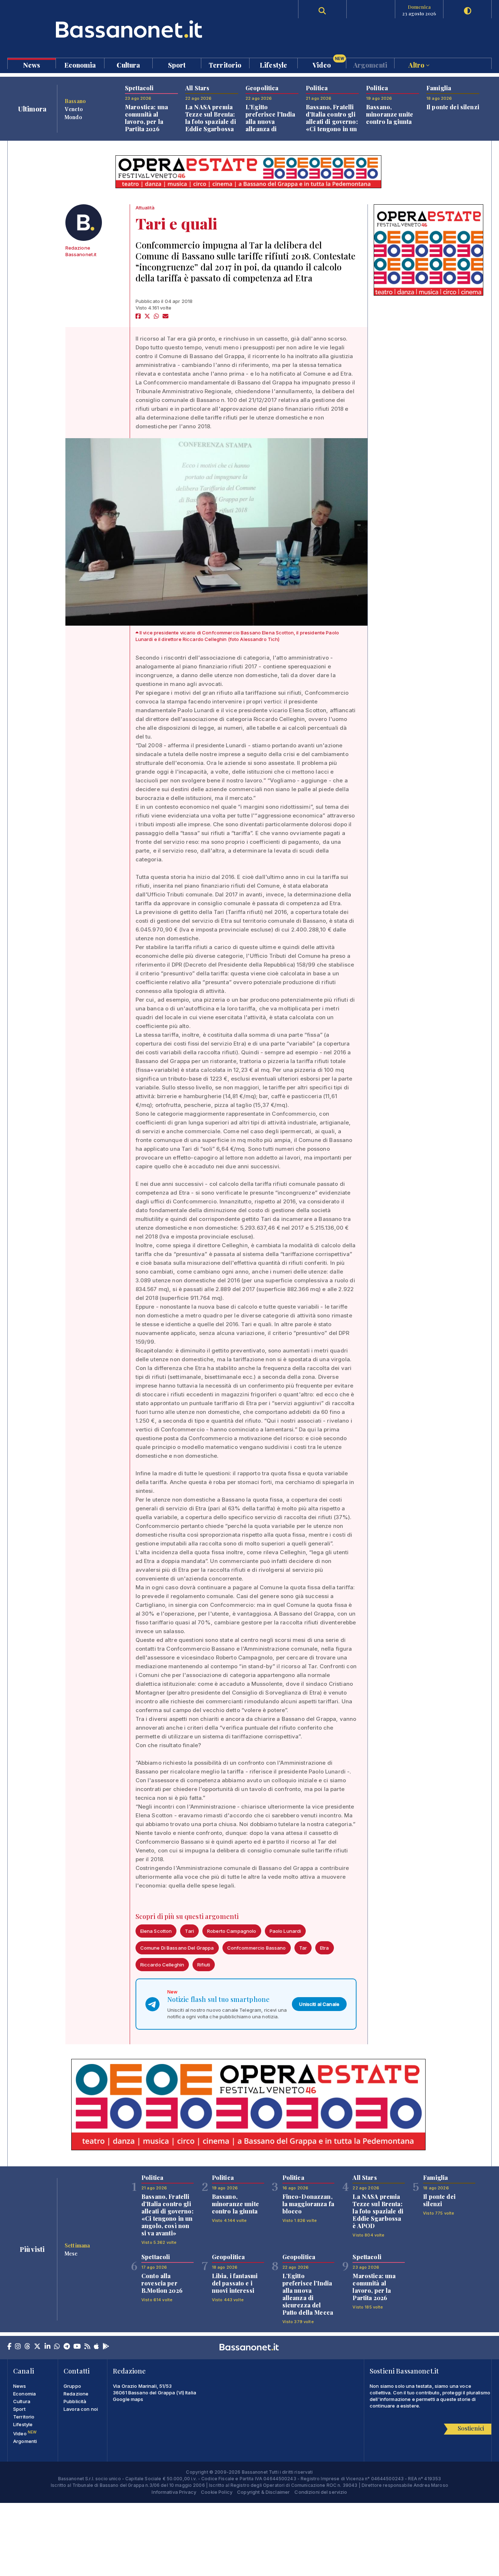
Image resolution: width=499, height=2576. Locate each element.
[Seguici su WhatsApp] (57, 2347)
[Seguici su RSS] (87, 2347)
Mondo (73, 117)
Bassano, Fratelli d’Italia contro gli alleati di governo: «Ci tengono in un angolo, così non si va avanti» (332, 125)
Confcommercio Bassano (257, 1948)
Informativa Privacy (174, 2492)
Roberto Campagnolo (232, 1931)
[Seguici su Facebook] (9, 2347)
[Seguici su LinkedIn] (47, 2347)
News (32, 65)
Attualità (145, 208)
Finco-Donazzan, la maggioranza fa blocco (308, 2204)
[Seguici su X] (37, 2347)
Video (328, 63)
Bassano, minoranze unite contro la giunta (390, 114)
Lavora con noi (81, 2409)
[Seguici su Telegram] (67, 2347)
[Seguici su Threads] (27, 2347)
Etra (325, 1948)
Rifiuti (204, 1965)
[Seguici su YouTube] (77, 2347)
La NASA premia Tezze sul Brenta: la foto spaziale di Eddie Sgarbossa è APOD (211, 122)
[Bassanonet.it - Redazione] (84, 223)
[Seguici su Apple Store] (96, 2347)
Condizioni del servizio (321, 2492)
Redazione (76, 2394)
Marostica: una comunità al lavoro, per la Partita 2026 (146, 118)
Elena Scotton (156, 1931)
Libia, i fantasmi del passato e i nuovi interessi (235, 2283)
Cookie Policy (217, 2492)
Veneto (74, 109)
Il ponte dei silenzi (453, 107)
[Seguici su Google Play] (106, 2347)
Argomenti (370, 65)
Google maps (128, 2399)
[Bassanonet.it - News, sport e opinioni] (129, 29)
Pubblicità (75, 2401)
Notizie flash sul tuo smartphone (218, 1999)
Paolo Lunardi (285, 1931)
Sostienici (471, 2428)
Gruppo (72, 2386)
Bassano (75, 101)
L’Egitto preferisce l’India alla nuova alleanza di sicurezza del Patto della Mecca (271, 125)
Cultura (128, 65)
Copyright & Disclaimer (263, 2492)
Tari (189, 1931)
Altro (417, 65)
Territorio (225, 65)
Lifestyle (273, 65)
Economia (80, 65)
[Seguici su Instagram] (18, 2347)
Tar (303, 1948)
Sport (177, 65)
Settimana (77, 2245)
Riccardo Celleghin (162, 1965)
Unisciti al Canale (319, 2004)
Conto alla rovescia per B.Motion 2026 (162, 2283)
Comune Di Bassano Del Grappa (177, 1948)
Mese (71, 2253)
